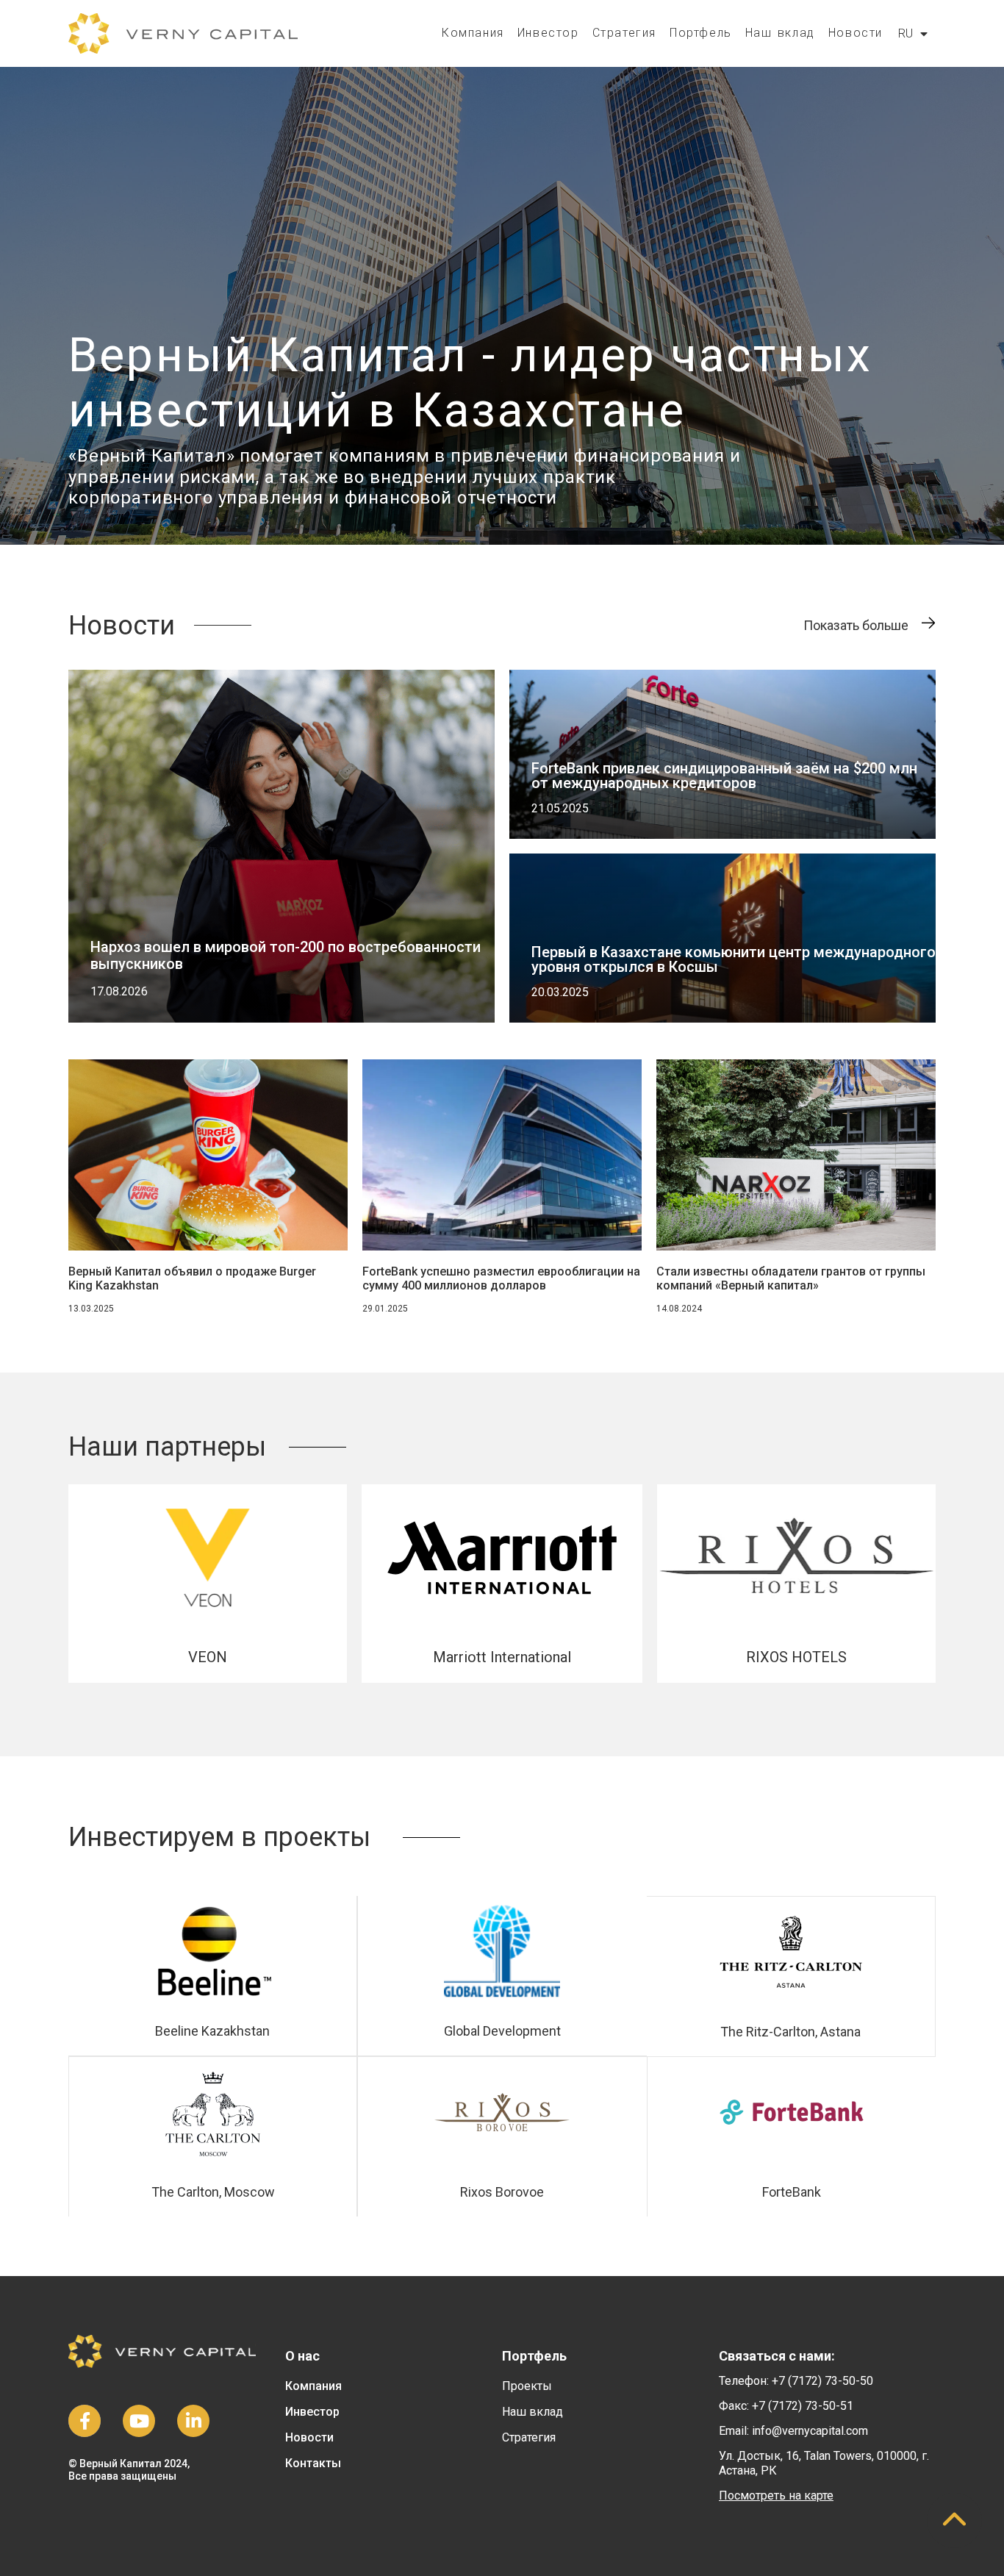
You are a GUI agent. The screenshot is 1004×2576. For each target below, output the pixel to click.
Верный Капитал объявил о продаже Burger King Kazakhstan (192, 1278)
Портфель (701, 33)
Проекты (527, 2386)
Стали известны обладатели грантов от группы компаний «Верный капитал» (791, 1278)
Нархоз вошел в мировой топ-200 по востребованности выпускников (286, 955)
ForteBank (792, 2192)
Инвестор (548, 33)
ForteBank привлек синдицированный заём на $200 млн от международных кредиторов (724, 776)
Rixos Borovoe (502, 2192)
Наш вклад (780, 33)
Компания (473, 33)
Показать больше (856, 625)
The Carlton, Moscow (213, 2192)
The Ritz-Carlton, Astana (790, 2032)
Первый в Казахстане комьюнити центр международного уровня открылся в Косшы (734, 959)
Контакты (313, 2463)
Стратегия (624, 33)
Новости (856, 33)
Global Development (502, 2031)
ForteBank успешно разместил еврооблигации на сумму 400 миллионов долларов (501, 1278)
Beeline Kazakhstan (212, 2031)
